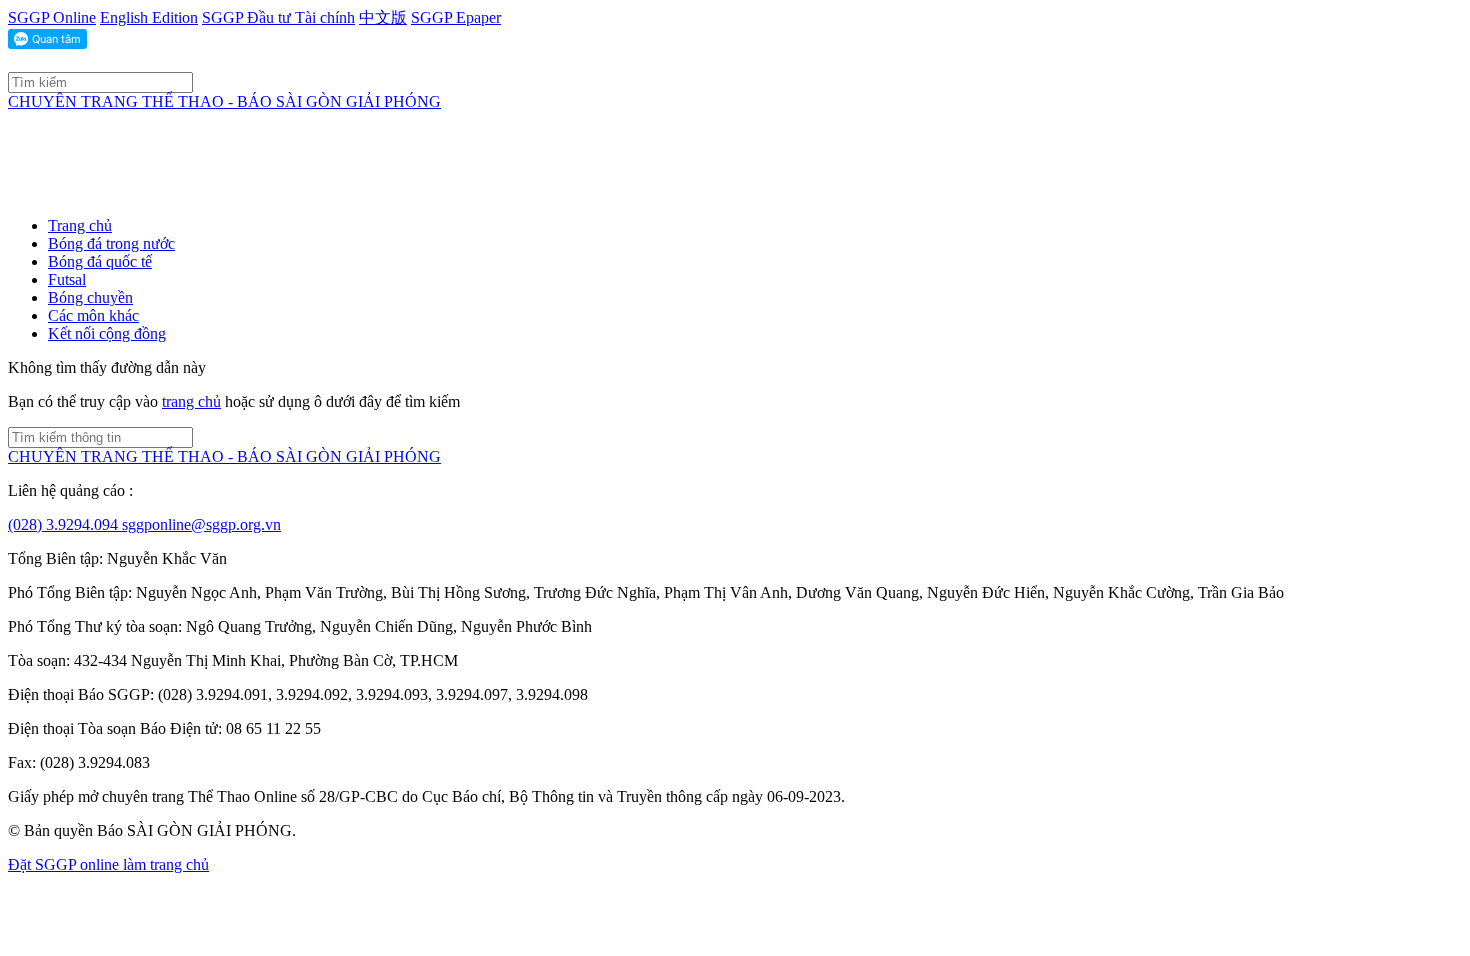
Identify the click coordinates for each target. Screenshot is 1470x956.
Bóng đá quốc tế (100, 261)
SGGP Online (52, 17)
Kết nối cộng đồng (107, 333)
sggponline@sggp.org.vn (201, 524)
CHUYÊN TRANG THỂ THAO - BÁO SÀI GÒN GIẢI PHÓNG (224, 101)
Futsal (67, 279)
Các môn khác (93, 315)
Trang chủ (80, 225)
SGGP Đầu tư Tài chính (278, 17)
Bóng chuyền (90, 297)
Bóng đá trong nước (111, 243)
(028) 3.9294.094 (65, 524)
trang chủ (191, 401)
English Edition (149, 17)
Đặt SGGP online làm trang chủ (108, 864)
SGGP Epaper (456, 17)
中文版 (383, 17)
